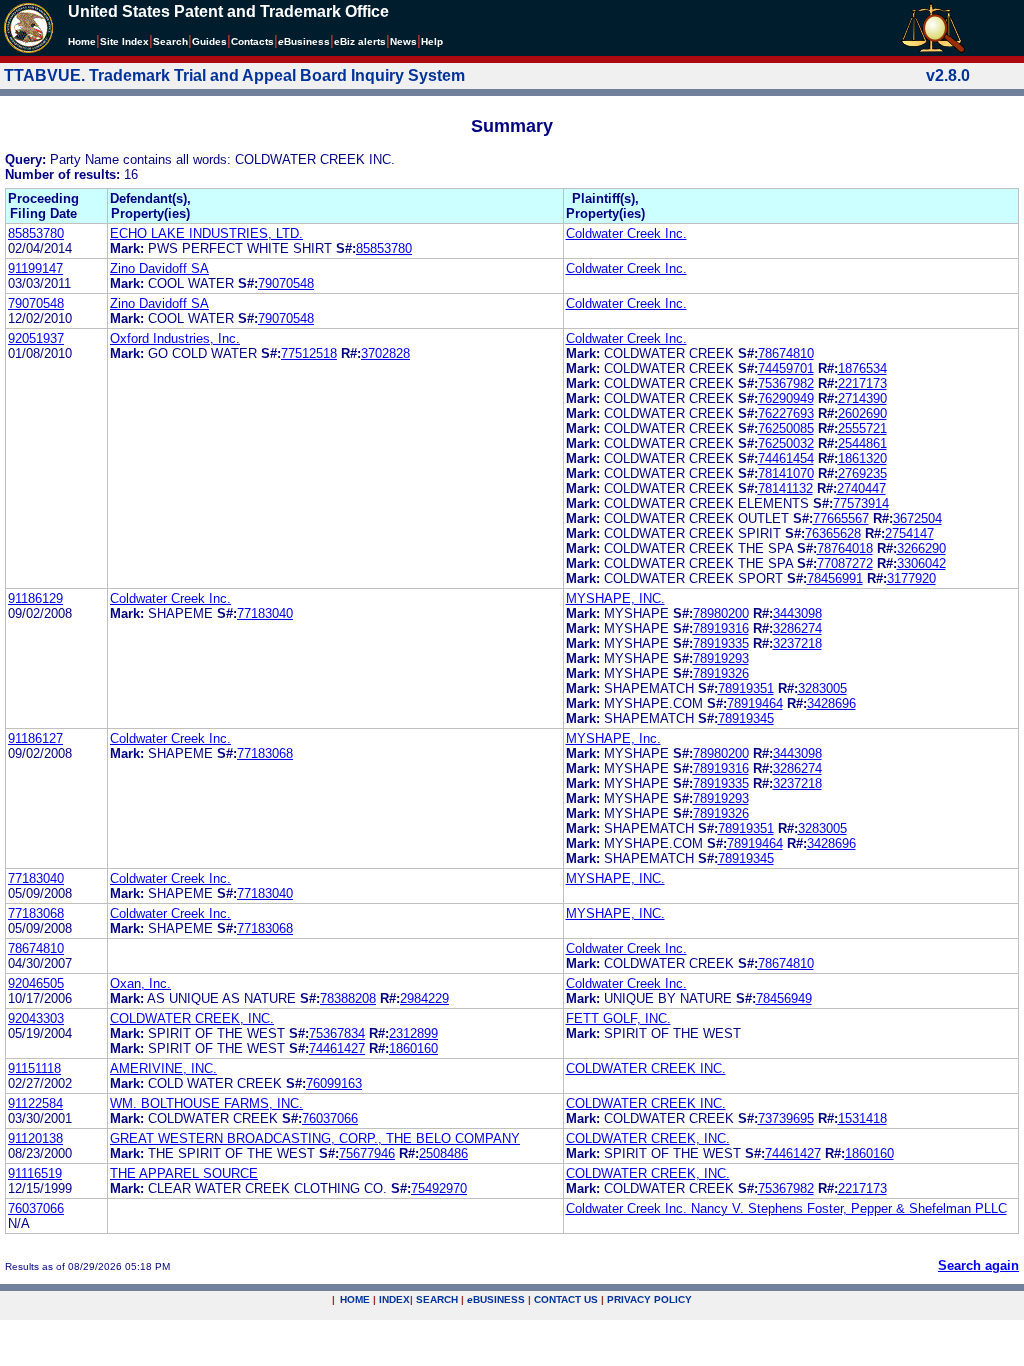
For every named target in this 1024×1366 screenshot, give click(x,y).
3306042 (921, 563)
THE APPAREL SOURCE (184, 1173)
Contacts (252, 41)
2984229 (424, 998)
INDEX (394, 1299)
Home (82, 41)
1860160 (413, 1048)
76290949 (786, 398)
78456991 (835, 578)
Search (170, 41)
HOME (355, 1299)
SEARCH (437, 1299)
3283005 (822, 688)
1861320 (862, 458)
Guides (209, 41)
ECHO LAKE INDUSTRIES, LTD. (206, 233)
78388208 (348, 998)
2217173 (862, 383)
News (403, 41)
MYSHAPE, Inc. (613, 738)
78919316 (721, 628)
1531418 (862, 1118)
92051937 (36, 338)
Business (304, 41)
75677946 (367, 1153)
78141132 (785, 488)
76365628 (833, 533)
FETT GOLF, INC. (618, 1018)
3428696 (831, 703)
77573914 (861, 503)
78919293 (721, 658)
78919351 (746, 688)
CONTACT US (566, 1299)
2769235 (862, 473)
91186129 (35, 598)
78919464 (755, 703)
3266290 (921, 548)
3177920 (911, 578)
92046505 (36, 983)
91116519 (35, 1173)
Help (432, 41)
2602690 (862, 413)
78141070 (786, 473)
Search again (978, 1265)
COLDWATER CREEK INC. (646, 1068)
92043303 (36, 1018)
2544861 (862, 443)
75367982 (786, 383)
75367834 (337, 1033)
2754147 (909, 533)
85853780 (36, 233)
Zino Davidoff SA (159, 268)
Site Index (124, 41)
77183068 (265, 753)
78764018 (845, 548)
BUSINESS (496, 1299)
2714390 (862, 398)
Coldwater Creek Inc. (626, 233)
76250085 (786, 428)
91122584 (35, 1103)
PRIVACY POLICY (649, 1299)
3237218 (797, 643)
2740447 (861, 488)
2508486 (443, 1153)
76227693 (786, 413)
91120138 (35, 1138)
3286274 (797, 628)
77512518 (309, 353)
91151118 (34, 1068)
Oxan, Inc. (140, 983)
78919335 (721, 643)
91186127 (35, 738)
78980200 (721, 613)
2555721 (862, 428)
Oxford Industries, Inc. (175, 338)
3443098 (797, 613)
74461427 (337, 1048)
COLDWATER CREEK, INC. (192, 1018)
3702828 (385, 353)
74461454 (786, 458)
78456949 (784, 998)
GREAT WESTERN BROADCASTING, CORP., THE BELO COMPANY (315, 1138)
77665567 (841, 518)
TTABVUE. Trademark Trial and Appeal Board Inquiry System (234, 75)
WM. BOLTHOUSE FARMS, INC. (206, 1103)
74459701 (786, 368)
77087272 (845, 563)
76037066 (330, 1118)
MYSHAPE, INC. (615, 598)
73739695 (786, 1118)
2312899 (413, 1033)
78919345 (746, 718)
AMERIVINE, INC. (163, 1068)
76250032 (786, 443)
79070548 (286, 283)
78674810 (786, 353)
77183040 (265, 613)
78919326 (721, 673)
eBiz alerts (360, 41)
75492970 (439, 1188)
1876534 (862, 368)
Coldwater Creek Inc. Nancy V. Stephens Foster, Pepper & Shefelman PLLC (786, 1208)
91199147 (35, 268)
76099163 (334, 1083)
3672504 (917, 518)
